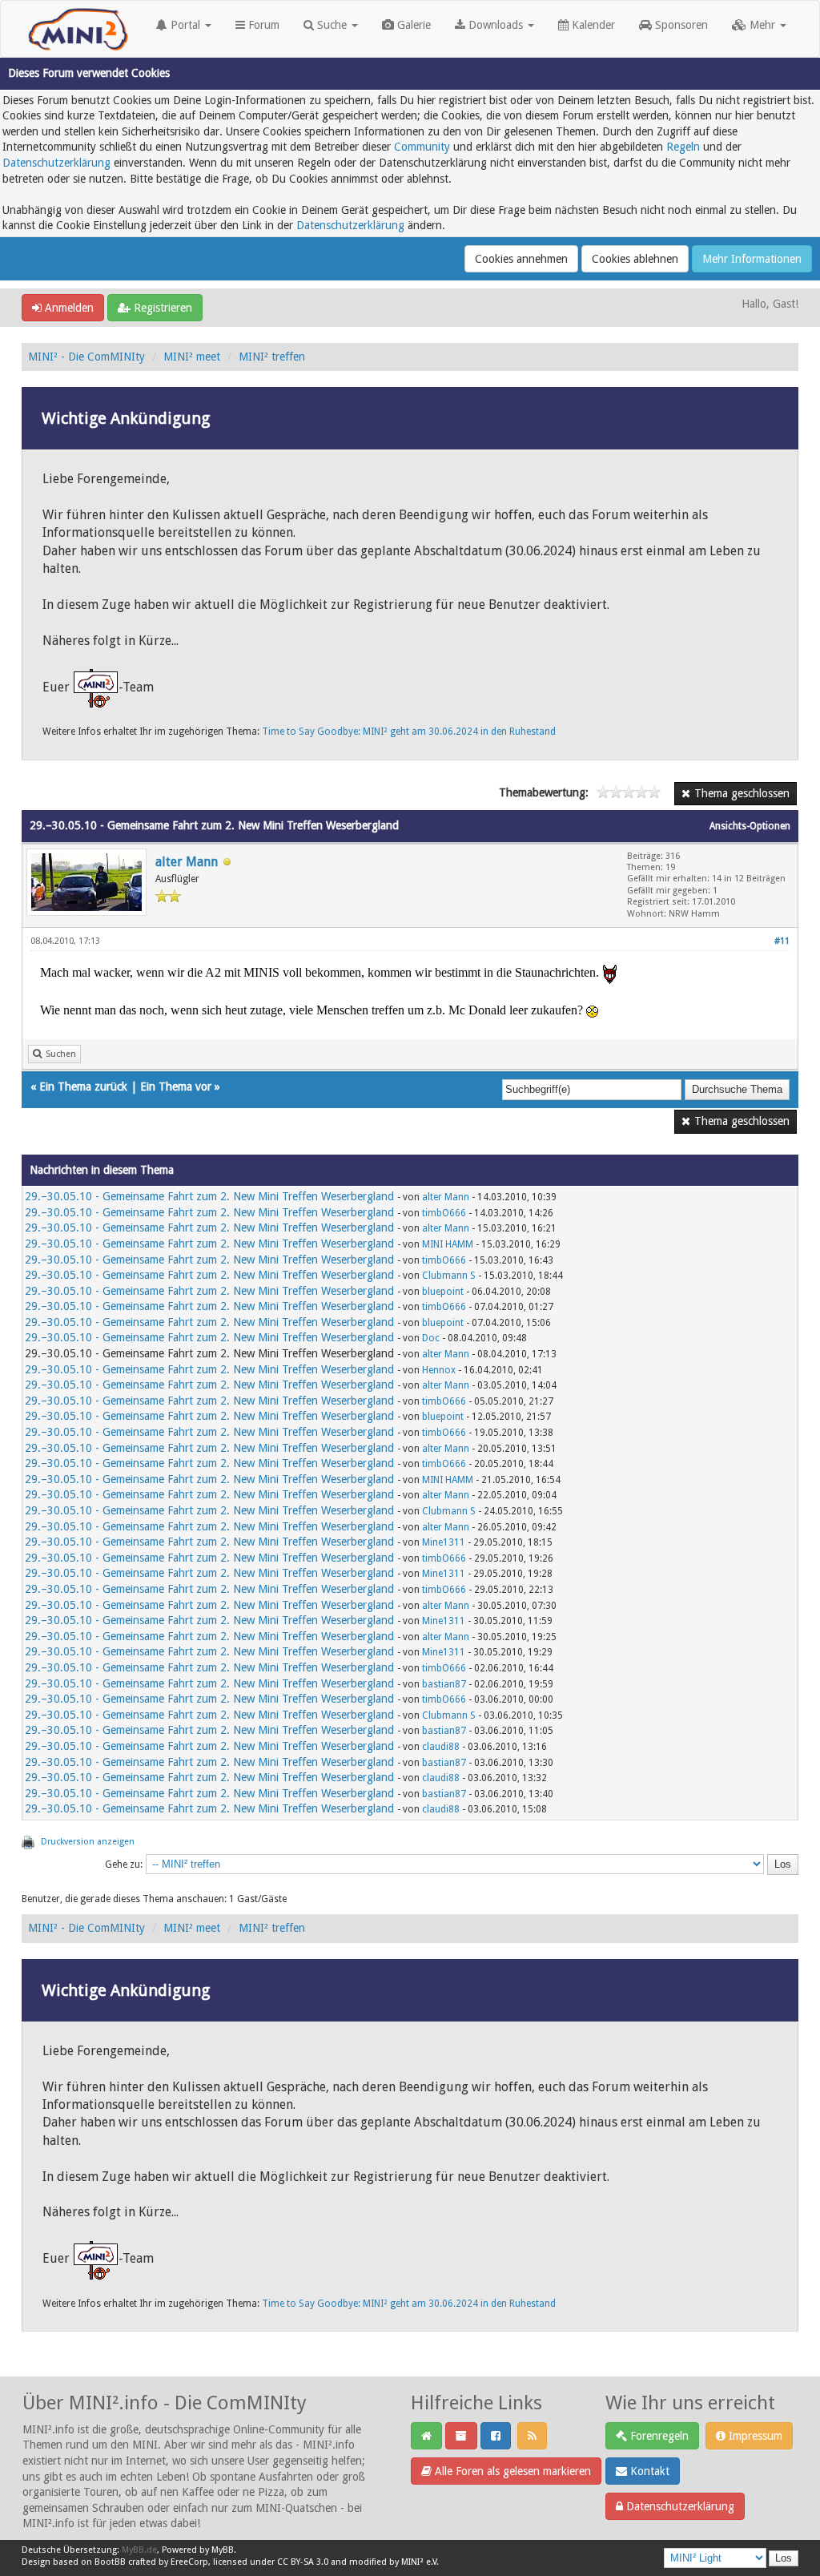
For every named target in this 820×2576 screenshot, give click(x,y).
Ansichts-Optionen (750, 826)
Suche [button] (332, 25)
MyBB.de (139, 2550)
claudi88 (441, 1747)
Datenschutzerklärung (56, 163)
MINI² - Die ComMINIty (86, 357)
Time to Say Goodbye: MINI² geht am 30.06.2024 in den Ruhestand (409, 732)
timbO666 (444, 1213)
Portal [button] (185, 25)
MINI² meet (192, 357)
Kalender (592, 25)
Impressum (754, 2436)
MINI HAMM (448, 1244)
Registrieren (161, 308)
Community (422, 147)
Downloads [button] (496, 25)
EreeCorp (189, 2562)
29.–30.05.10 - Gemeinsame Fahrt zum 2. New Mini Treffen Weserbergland (209, 1196)
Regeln (683, 147)
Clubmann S (449, 1276)
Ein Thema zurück (83, 1086)
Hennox (439, 1370)
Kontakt (648, 2471)
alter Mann (187, 862)
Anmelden (68, 308)
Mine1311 (444, 1542)
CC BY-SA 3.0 (303, 2562)
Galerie (412, 25)
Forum (262, 25)
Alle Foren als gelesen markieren (511, 2471)
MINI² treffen (272, 357)
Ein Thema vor (176, 1086)
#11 (782, 941)
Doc (431, 1338)
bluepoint (443, 1292)
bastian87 (444, 1684)
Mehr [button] (762, 25)
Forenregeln (658, 2436)
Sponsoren (680, 25)
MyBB (223, 2550)
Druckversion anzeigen (88, 1842)
